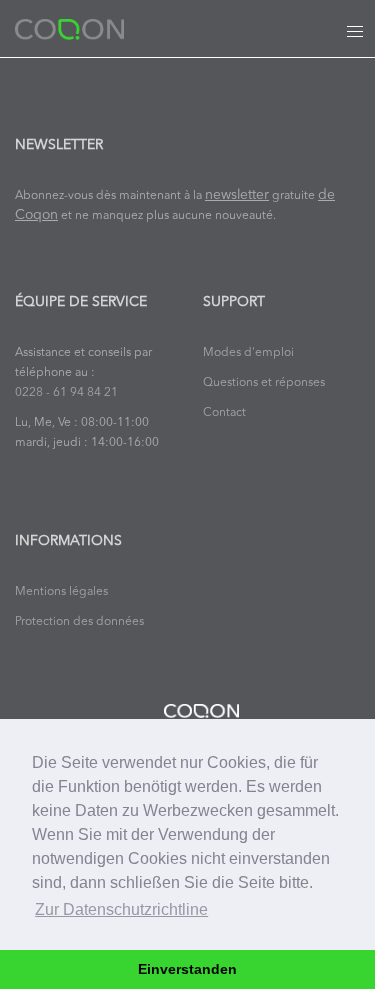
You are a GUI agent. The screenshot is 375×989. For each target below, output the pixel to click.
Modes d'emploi (248, 353)
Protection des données (79, 622)
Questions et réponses (264, 383)
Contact (224, 413)
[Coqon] (69, 28)
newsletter (237, 195)
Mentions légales (61, 592)
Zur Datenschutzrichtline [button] (121, 909)
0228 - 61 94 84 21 (66, 393)
